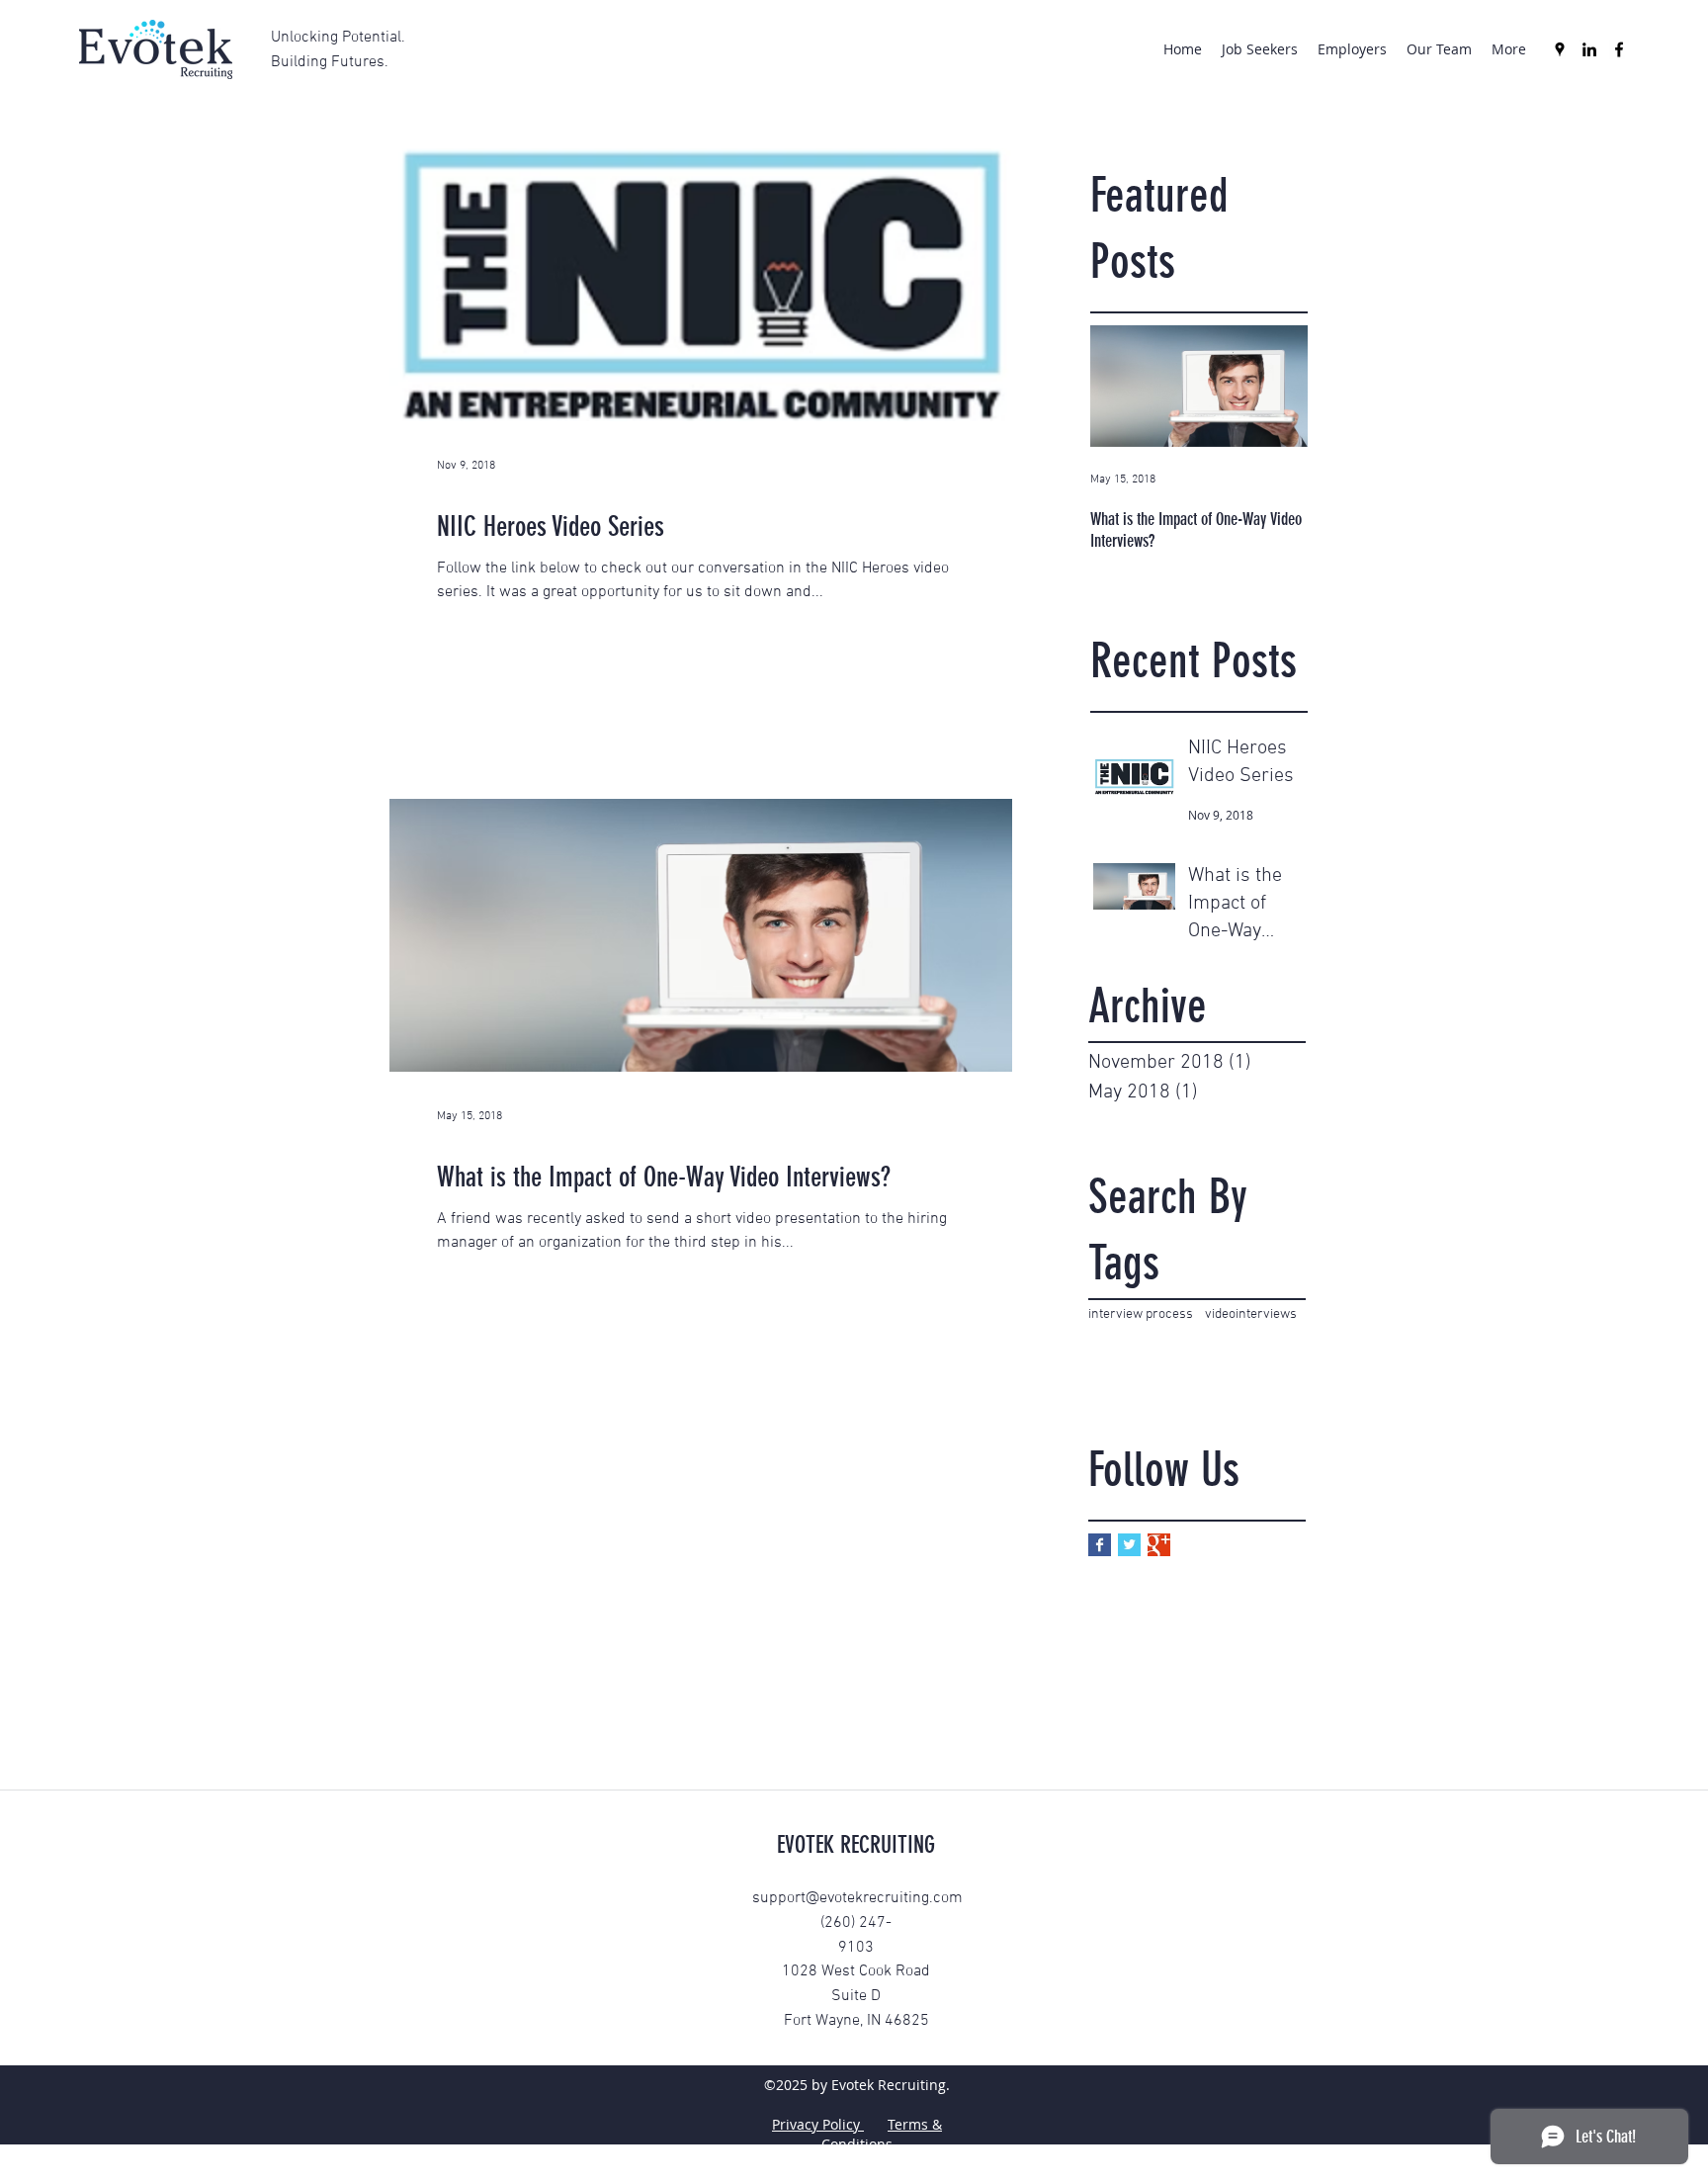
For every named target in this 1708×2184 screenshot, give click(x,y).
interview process (1141, 1314)
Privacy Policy (818, 2124)
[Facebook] (1619, 49)
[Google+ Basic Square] (1159, 1545)
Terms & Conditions (882, 2134)
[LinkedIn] (1589, 49)
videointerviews (1251, 1314)
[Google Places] (1560, 49)
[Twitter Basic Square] (1129, 1545)
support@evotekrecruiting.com (857, 1898)
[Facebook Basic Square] (1100, 1545)
